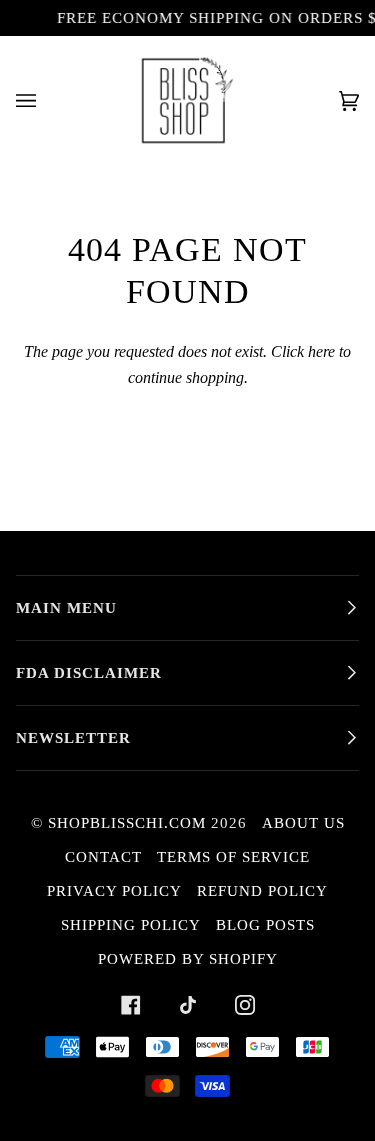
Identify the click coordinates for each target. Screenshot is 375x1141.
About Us (303, 823)
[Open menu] (46, 100)
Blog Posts (265, 925)
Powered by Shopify (188, 959)
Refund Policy (262, 891)
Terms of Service (233, 857)
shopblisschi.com (127, 823)
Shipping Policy (131, 925)
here (321, 351)
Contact (103, 857)
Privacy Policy (114, 891)
